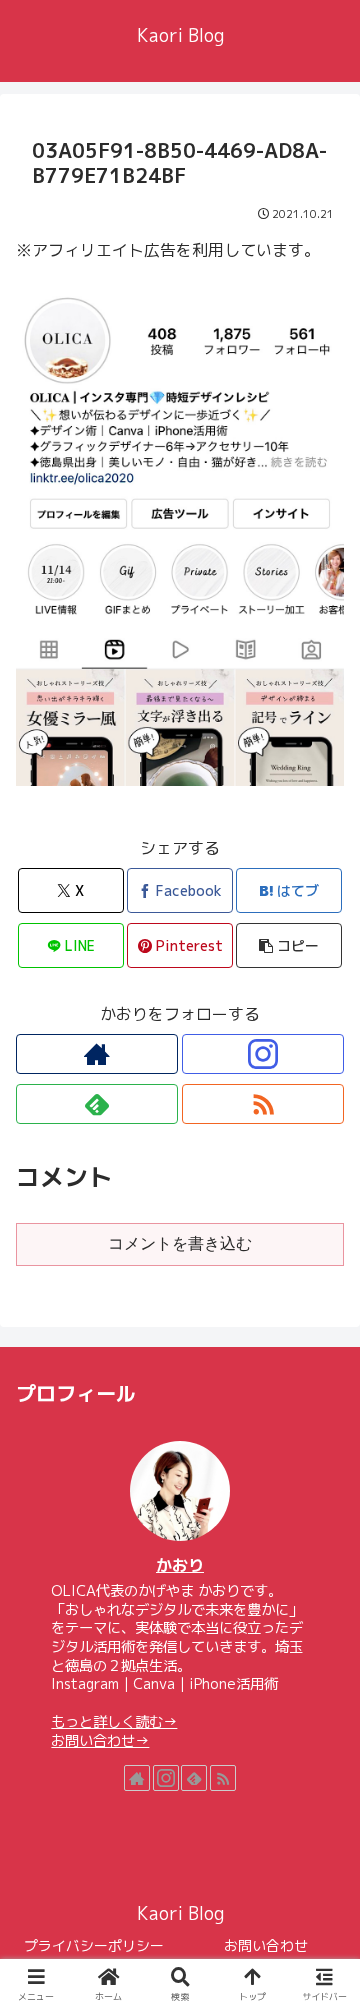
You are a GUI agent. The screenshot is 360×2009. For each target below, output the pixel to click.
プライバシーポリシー (94, 1945)
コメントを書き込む (180, 1243)
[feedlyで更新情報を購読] (97, 1104)
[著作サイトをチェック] (97, 1054)
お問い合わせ (266, 1945)
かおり (180, 1565)
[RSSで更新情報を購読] (263, 1104)
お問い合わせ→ (100, 1741)
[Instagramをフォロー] (263, 1054)
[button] (289, 945)
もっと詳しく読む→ (114, 1722)
